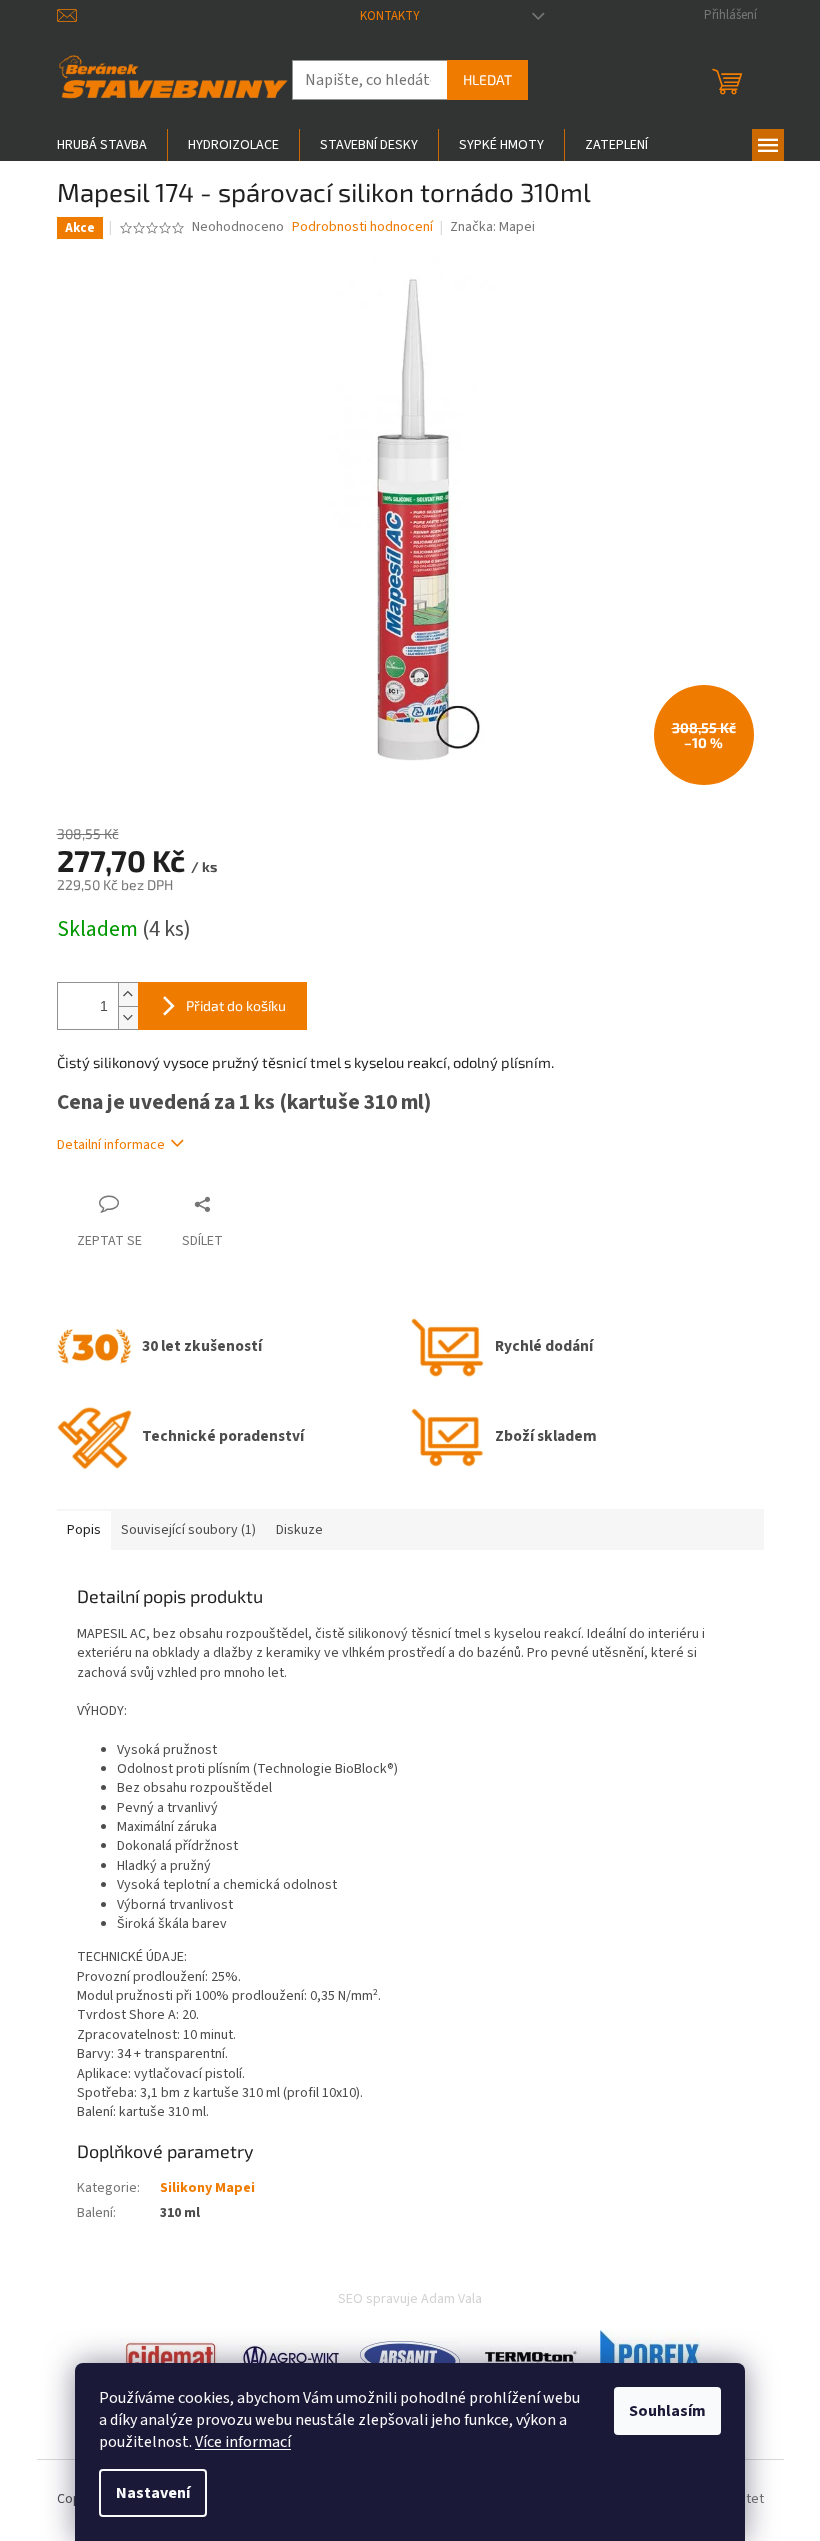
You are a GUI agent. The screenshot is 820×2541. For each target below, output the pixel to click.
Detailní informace (111, 1145)
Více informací (243, 2442)
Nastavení (153, 2493)
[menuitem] (102, 145)
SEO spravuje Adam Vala (410, 2299)
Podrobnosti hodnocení (362, 227)
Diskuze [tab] (299, 1530)
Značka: (492, 227)
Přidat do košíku (236, 1005)
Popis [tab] (84, 1530)
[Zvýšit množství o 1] (128, 994)
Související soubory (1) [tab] (188, 1530)
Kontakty (390, 16)
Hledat (487, 79)
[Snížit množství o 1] (128, 1017)
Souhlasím (667, 2411)
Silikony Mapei (207, 2188)
